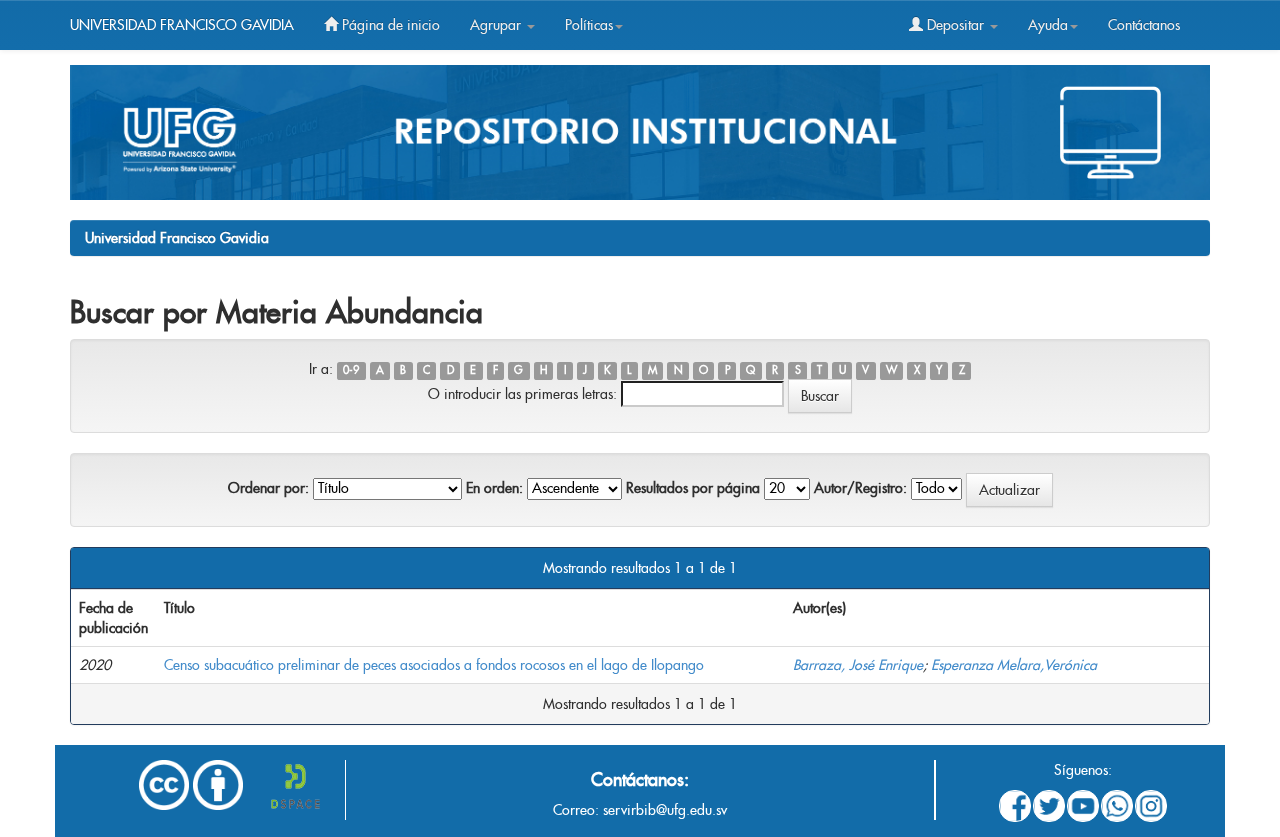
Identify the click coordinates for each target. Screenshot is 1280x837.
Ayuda (1048, 25)
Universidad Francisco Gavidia (177, 238)
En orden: (494, 488)
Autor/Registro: (860, 488)
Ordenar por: (268, 488)
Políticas (589, 25)
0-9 (351, 370)
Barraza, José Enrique (858, 665)
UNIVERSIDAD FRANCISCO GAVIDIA (182, 25)
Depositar (955, 25)
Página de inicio (389, 25)
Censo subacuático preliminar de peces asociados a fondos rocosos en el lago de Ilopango (434, 665)
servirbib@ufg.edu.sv (665, 810)
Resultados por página (693, 488)
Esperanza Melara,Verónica (1014, 665)
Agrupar (497, 25)
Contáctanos (1144, 25)
